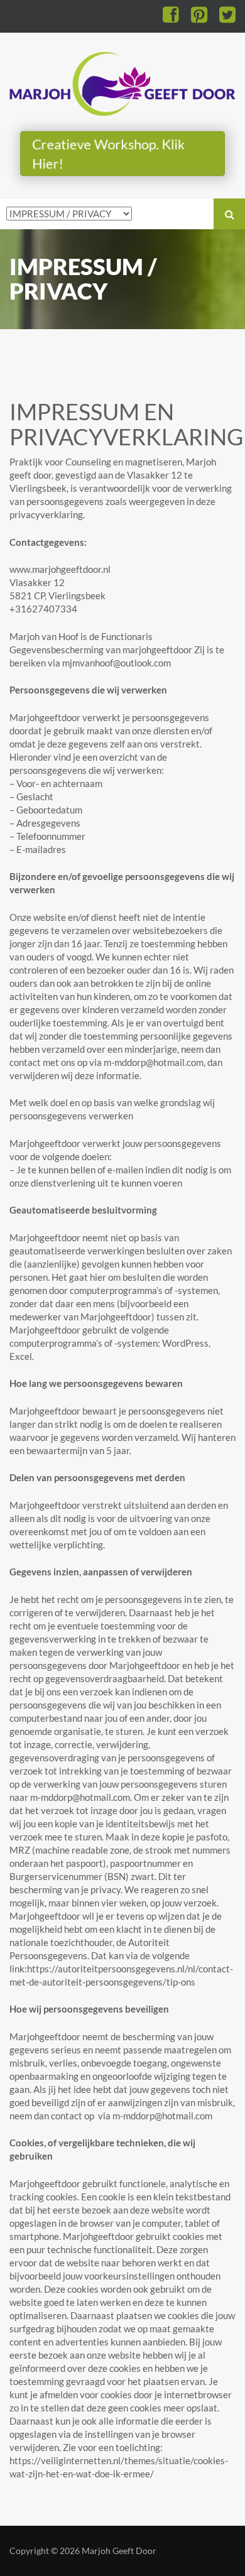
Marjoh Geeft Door (119, 2551)
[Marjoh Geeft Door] (122, 81)
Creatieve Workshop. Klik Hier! (109, 153)
